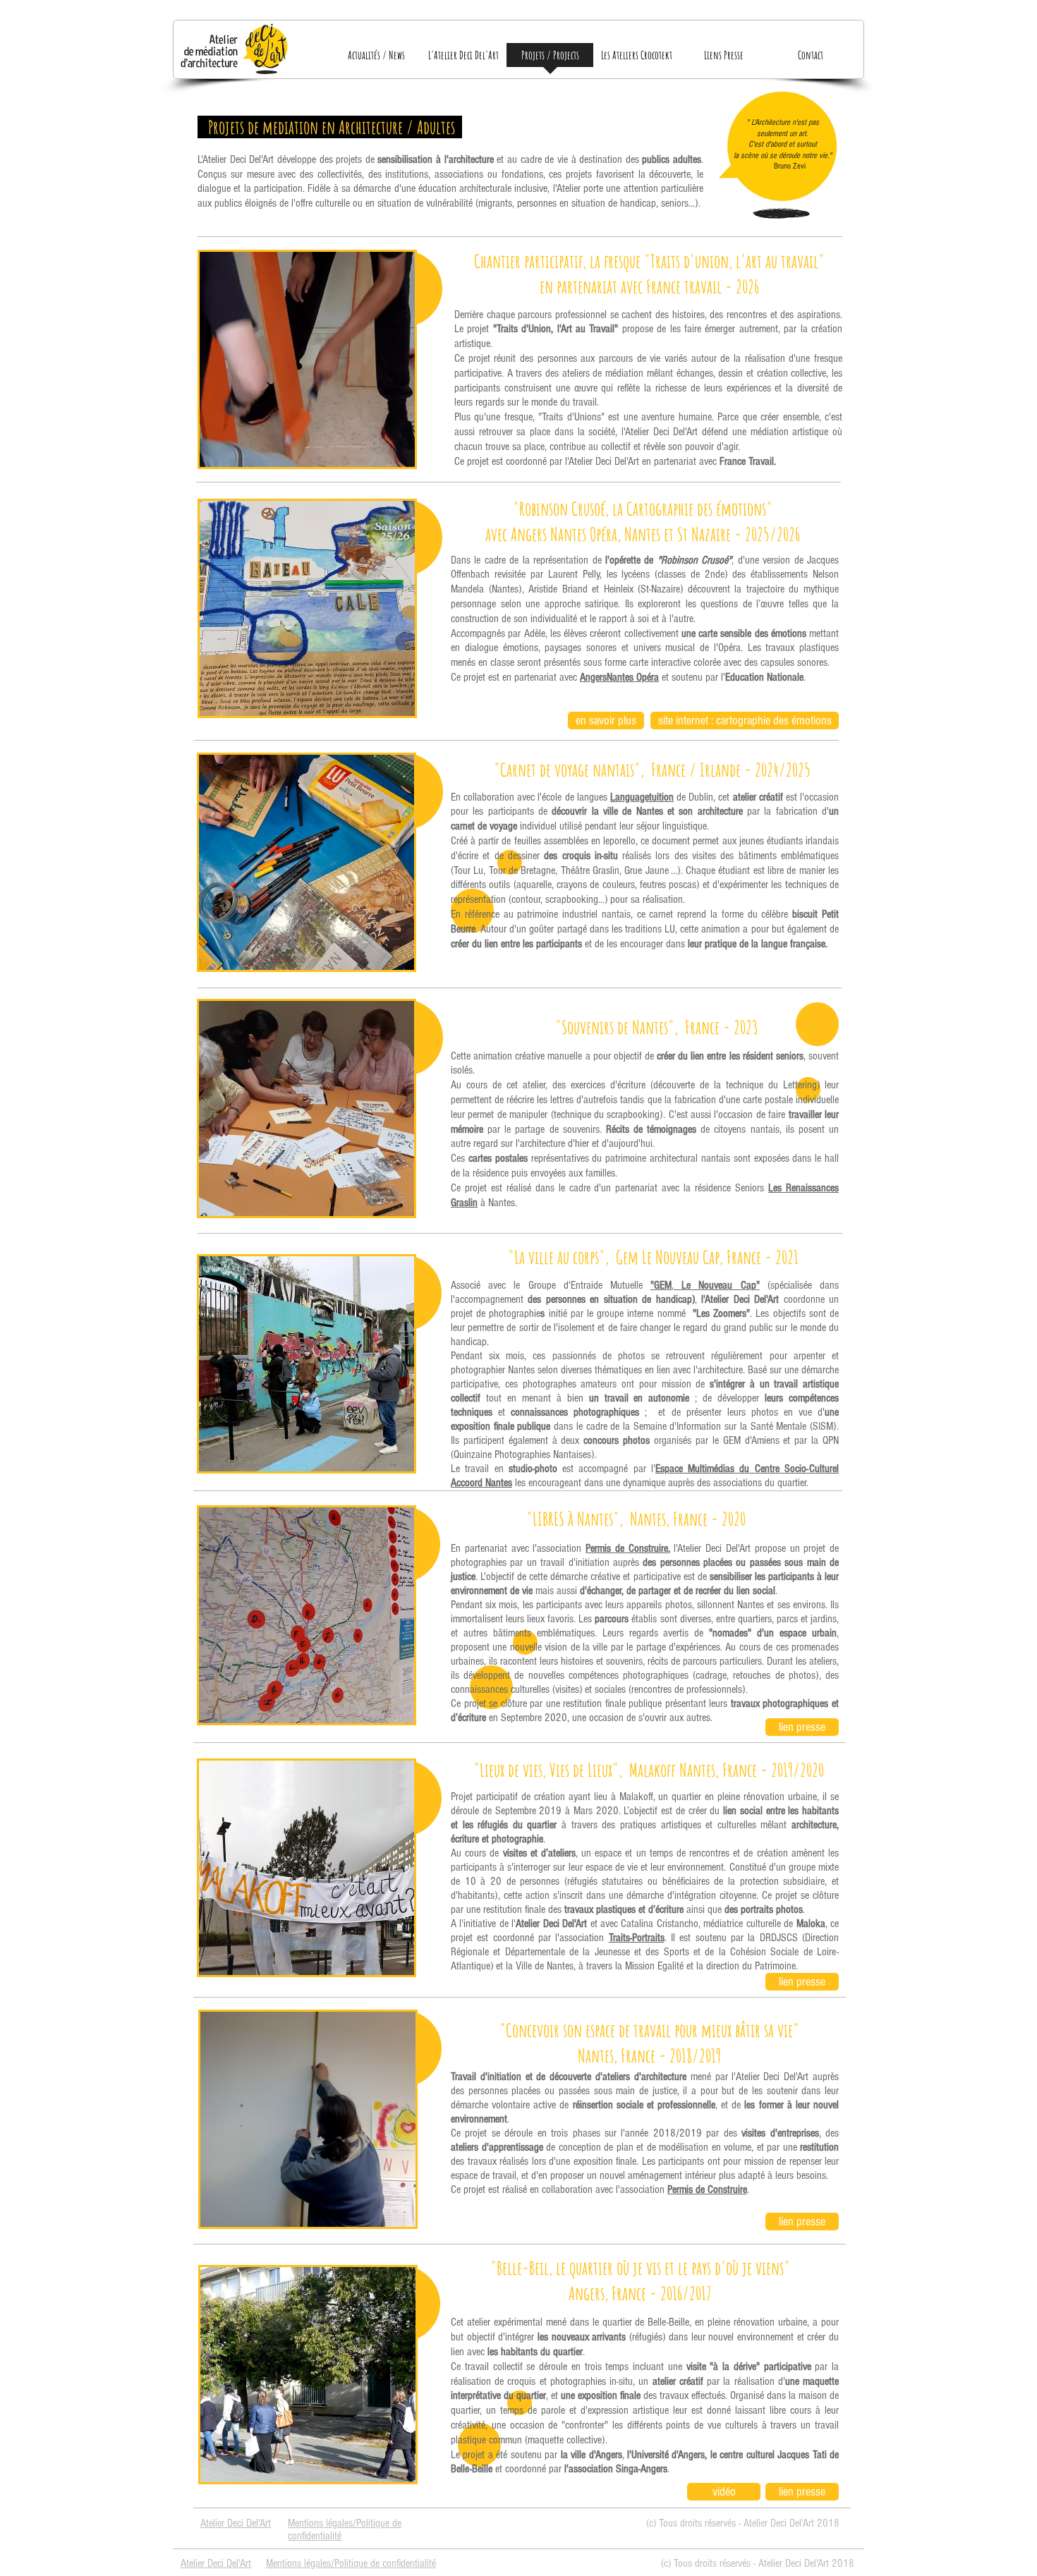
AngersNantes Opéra (619, 677)
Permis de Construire (627, 1548)
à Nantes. (499, 1203)
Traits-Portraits (637, 1938)
